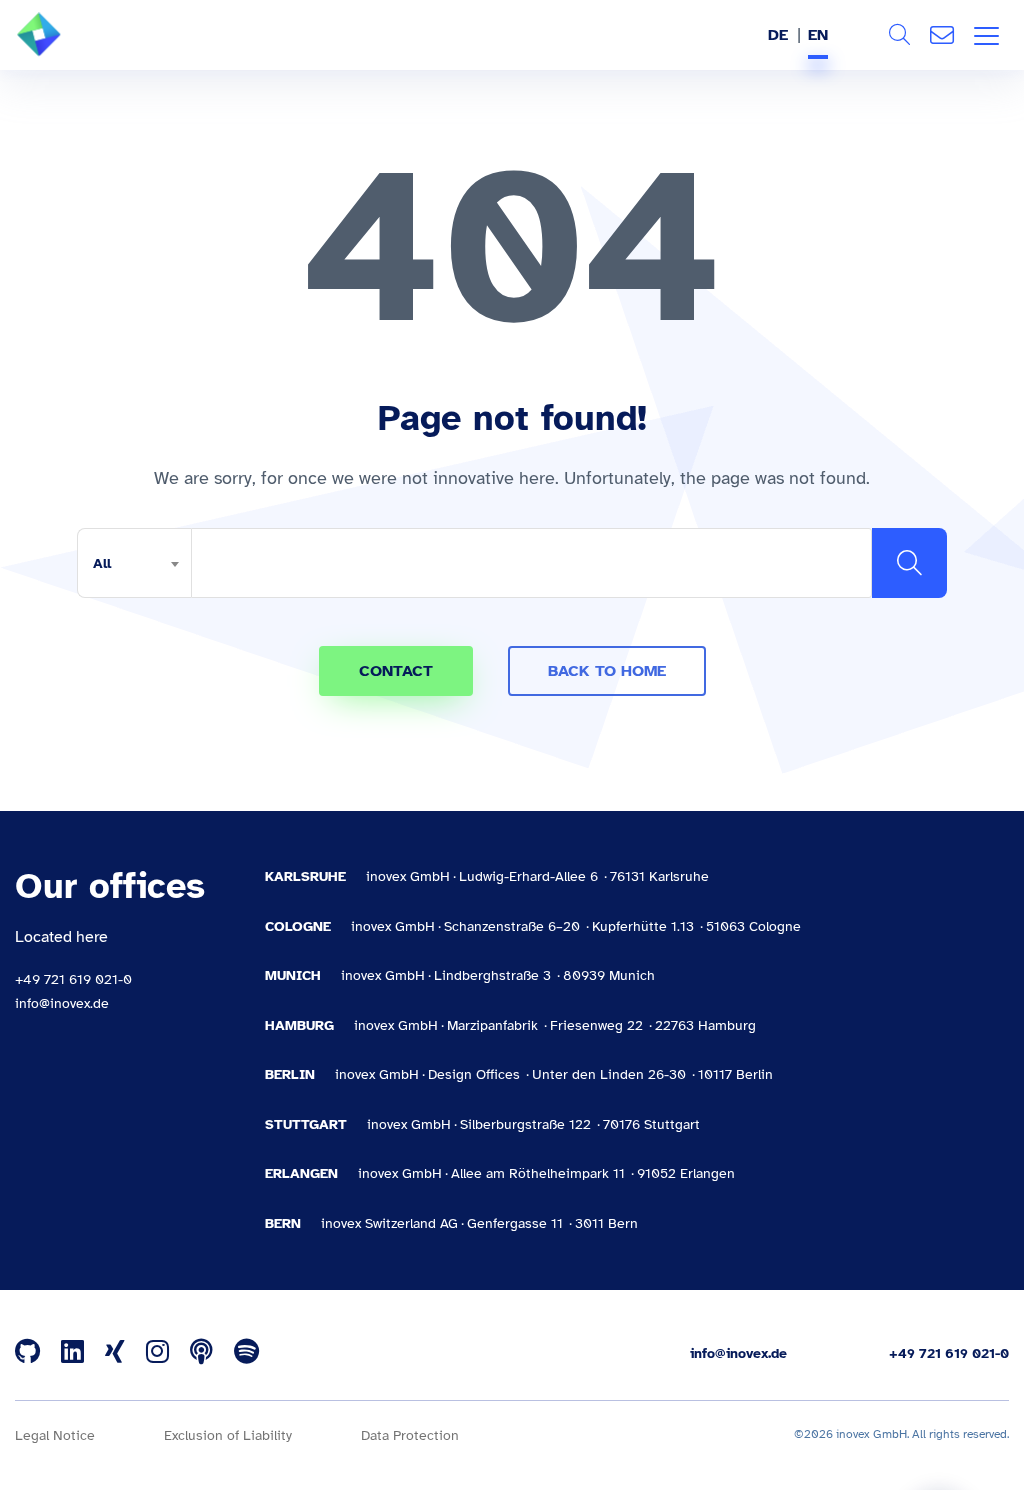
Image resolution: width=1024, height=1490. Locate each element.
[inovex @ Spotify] (246, 1353)
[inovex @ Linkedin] (72, 1353)
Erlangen (301, 1173)
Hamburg (299, 1025)
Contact (942, 35)
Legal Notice (55, 1435)
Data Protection (410, 1435)
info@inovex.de (62, 1003)
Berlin (290, 1074)
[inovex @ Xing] (115, 1353)
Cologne (298, 926)
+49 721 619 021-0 (73, 979)
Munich (293, 975)
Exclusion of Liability (228, 1435)
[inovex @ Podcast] (201, 1353)
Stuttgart (306, 1124)
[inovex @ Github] (27, 1353)
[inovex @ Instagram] (157, 1353)
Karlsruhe (305, 876)
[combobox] (134, 563)
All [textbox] (102, 563)
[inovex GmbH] (69, 51)
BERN (283, 1223)
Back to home (607, 671)
